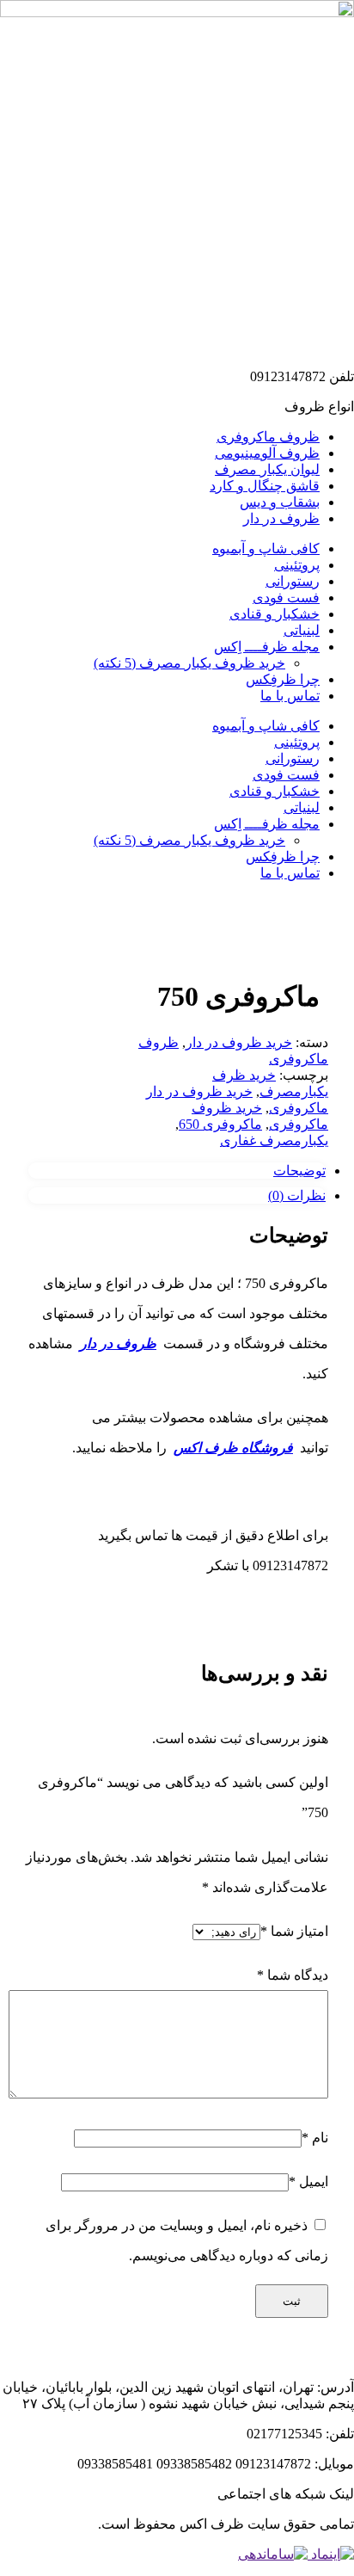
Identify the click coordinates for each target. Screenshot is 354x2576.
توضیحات (299, 1171)
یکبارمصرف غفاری (274, 1140)
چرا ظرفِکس (283, 679)
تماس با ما (290, 696)
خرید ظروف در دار (239, 1042)
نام (315, 2138)
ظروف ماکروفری (268, 437)
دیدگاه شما (293, 1975)
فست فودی (286, 598)
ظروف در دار (281, 518)
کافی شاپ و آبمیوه (266, 548)
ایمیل (308, 2182)
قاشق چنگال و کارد (265, 486)
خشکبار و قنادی (275, 614)
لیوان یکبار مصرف (267, 469)
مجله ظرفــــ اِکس (267, 647)
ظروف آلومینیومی (267, 453)
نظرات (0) (297, 1196)
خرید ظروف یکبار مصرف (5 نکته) (189, 663)
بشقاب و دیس (280, 502)
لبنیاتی (302, 630)
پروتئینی (297, 565)
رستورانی (293, 581)
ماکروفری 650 (220, 1124)
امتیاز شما (294, 1931)
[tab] (177, 1171)
